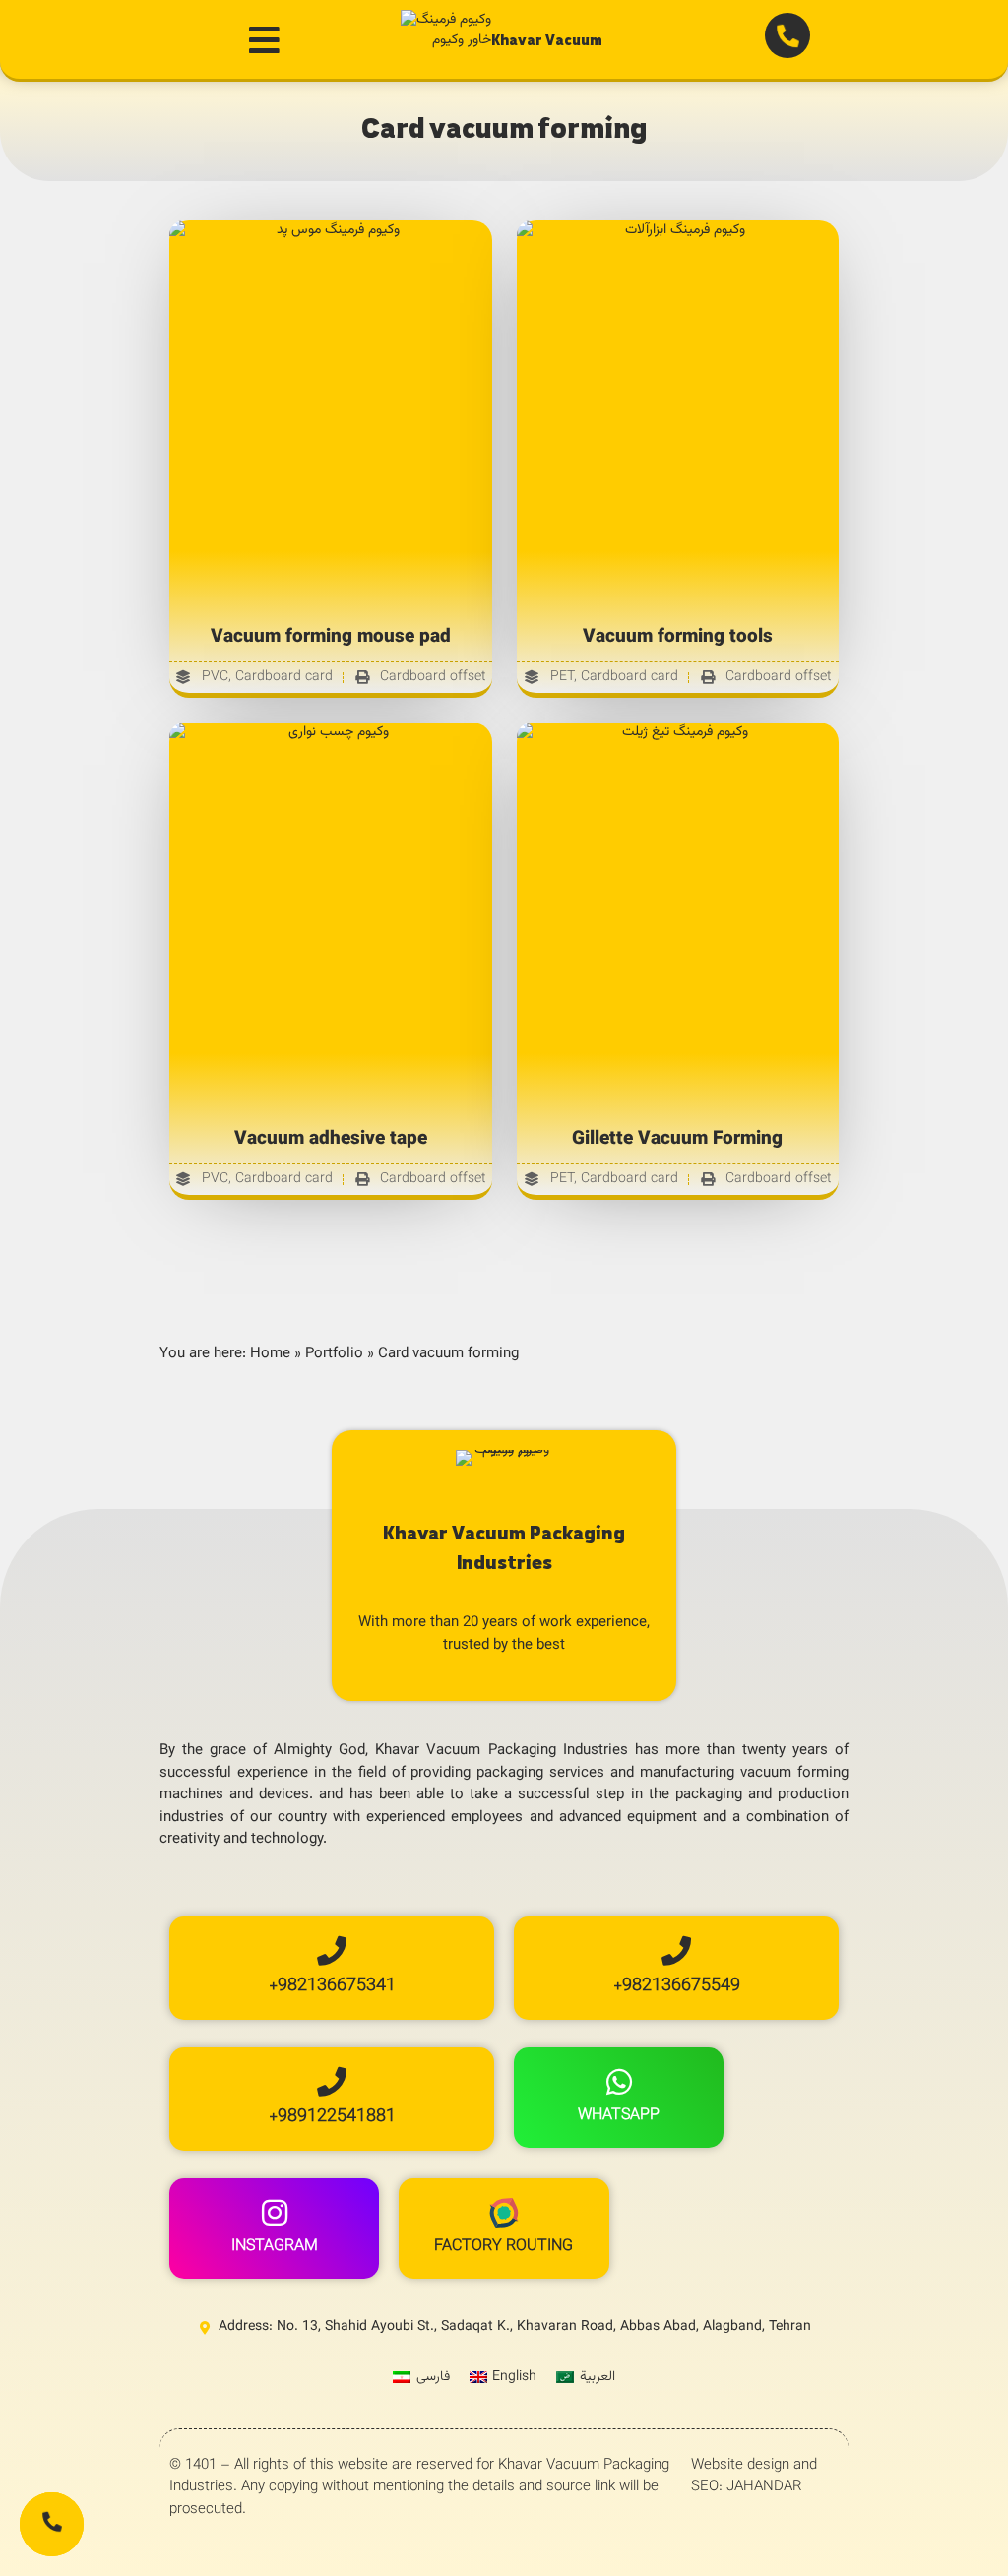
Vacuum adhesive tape (331, 1139)
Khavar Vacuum (547, 40)
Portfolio (334, 1354)
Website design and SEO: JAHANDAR (754, 2477)
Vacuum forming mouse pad (331, 637)
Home (270, 1354)
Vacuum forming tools (678, 637)
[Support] (52, 2524)
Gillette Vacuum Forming (677, 1139)
